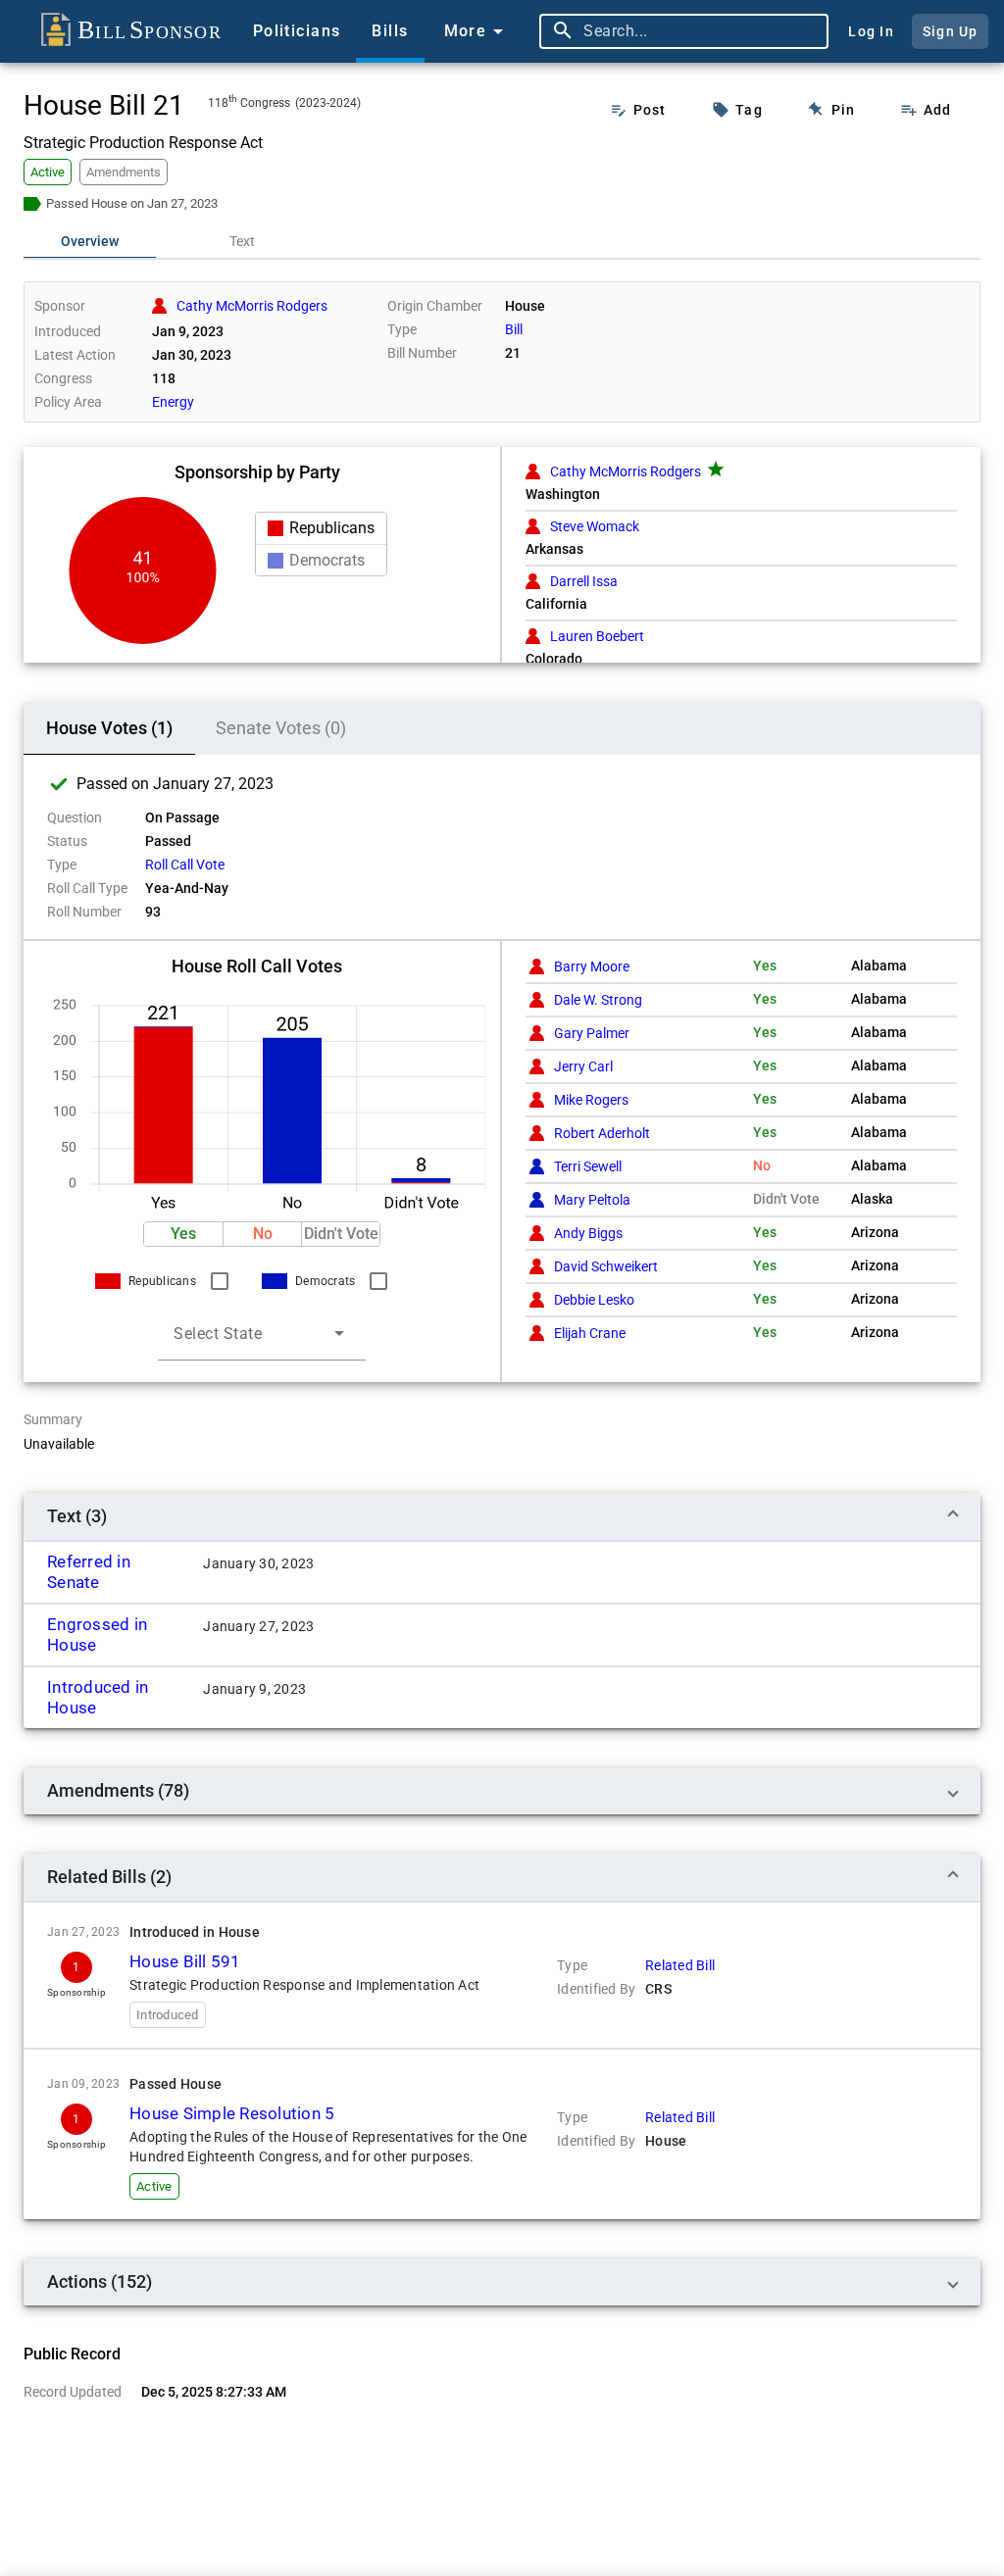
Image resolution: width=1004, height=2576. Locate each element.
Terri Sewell (588, 1166)
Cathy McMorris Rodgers (626, 471)
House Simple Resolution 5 (232, 2113)
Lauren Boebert (597, 636)
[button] (183, 1234)
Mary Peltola (592, 1200)
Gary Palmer (592, 1033)
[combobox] (701, 31)
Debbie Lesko (594, 1300)
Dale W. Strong (598, 1000)
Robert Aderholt (602, 1133)
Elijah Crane (590, 1333)
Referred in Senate (89, 1572)
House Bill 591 (185, 1961)
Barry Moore (592, 966)
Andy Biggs (588, 1233)
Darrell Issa (584, 581)
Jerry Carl (583, 1066)
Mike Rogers (591, 1100)
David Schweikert (606, 1266)
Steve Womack (595, 526)
